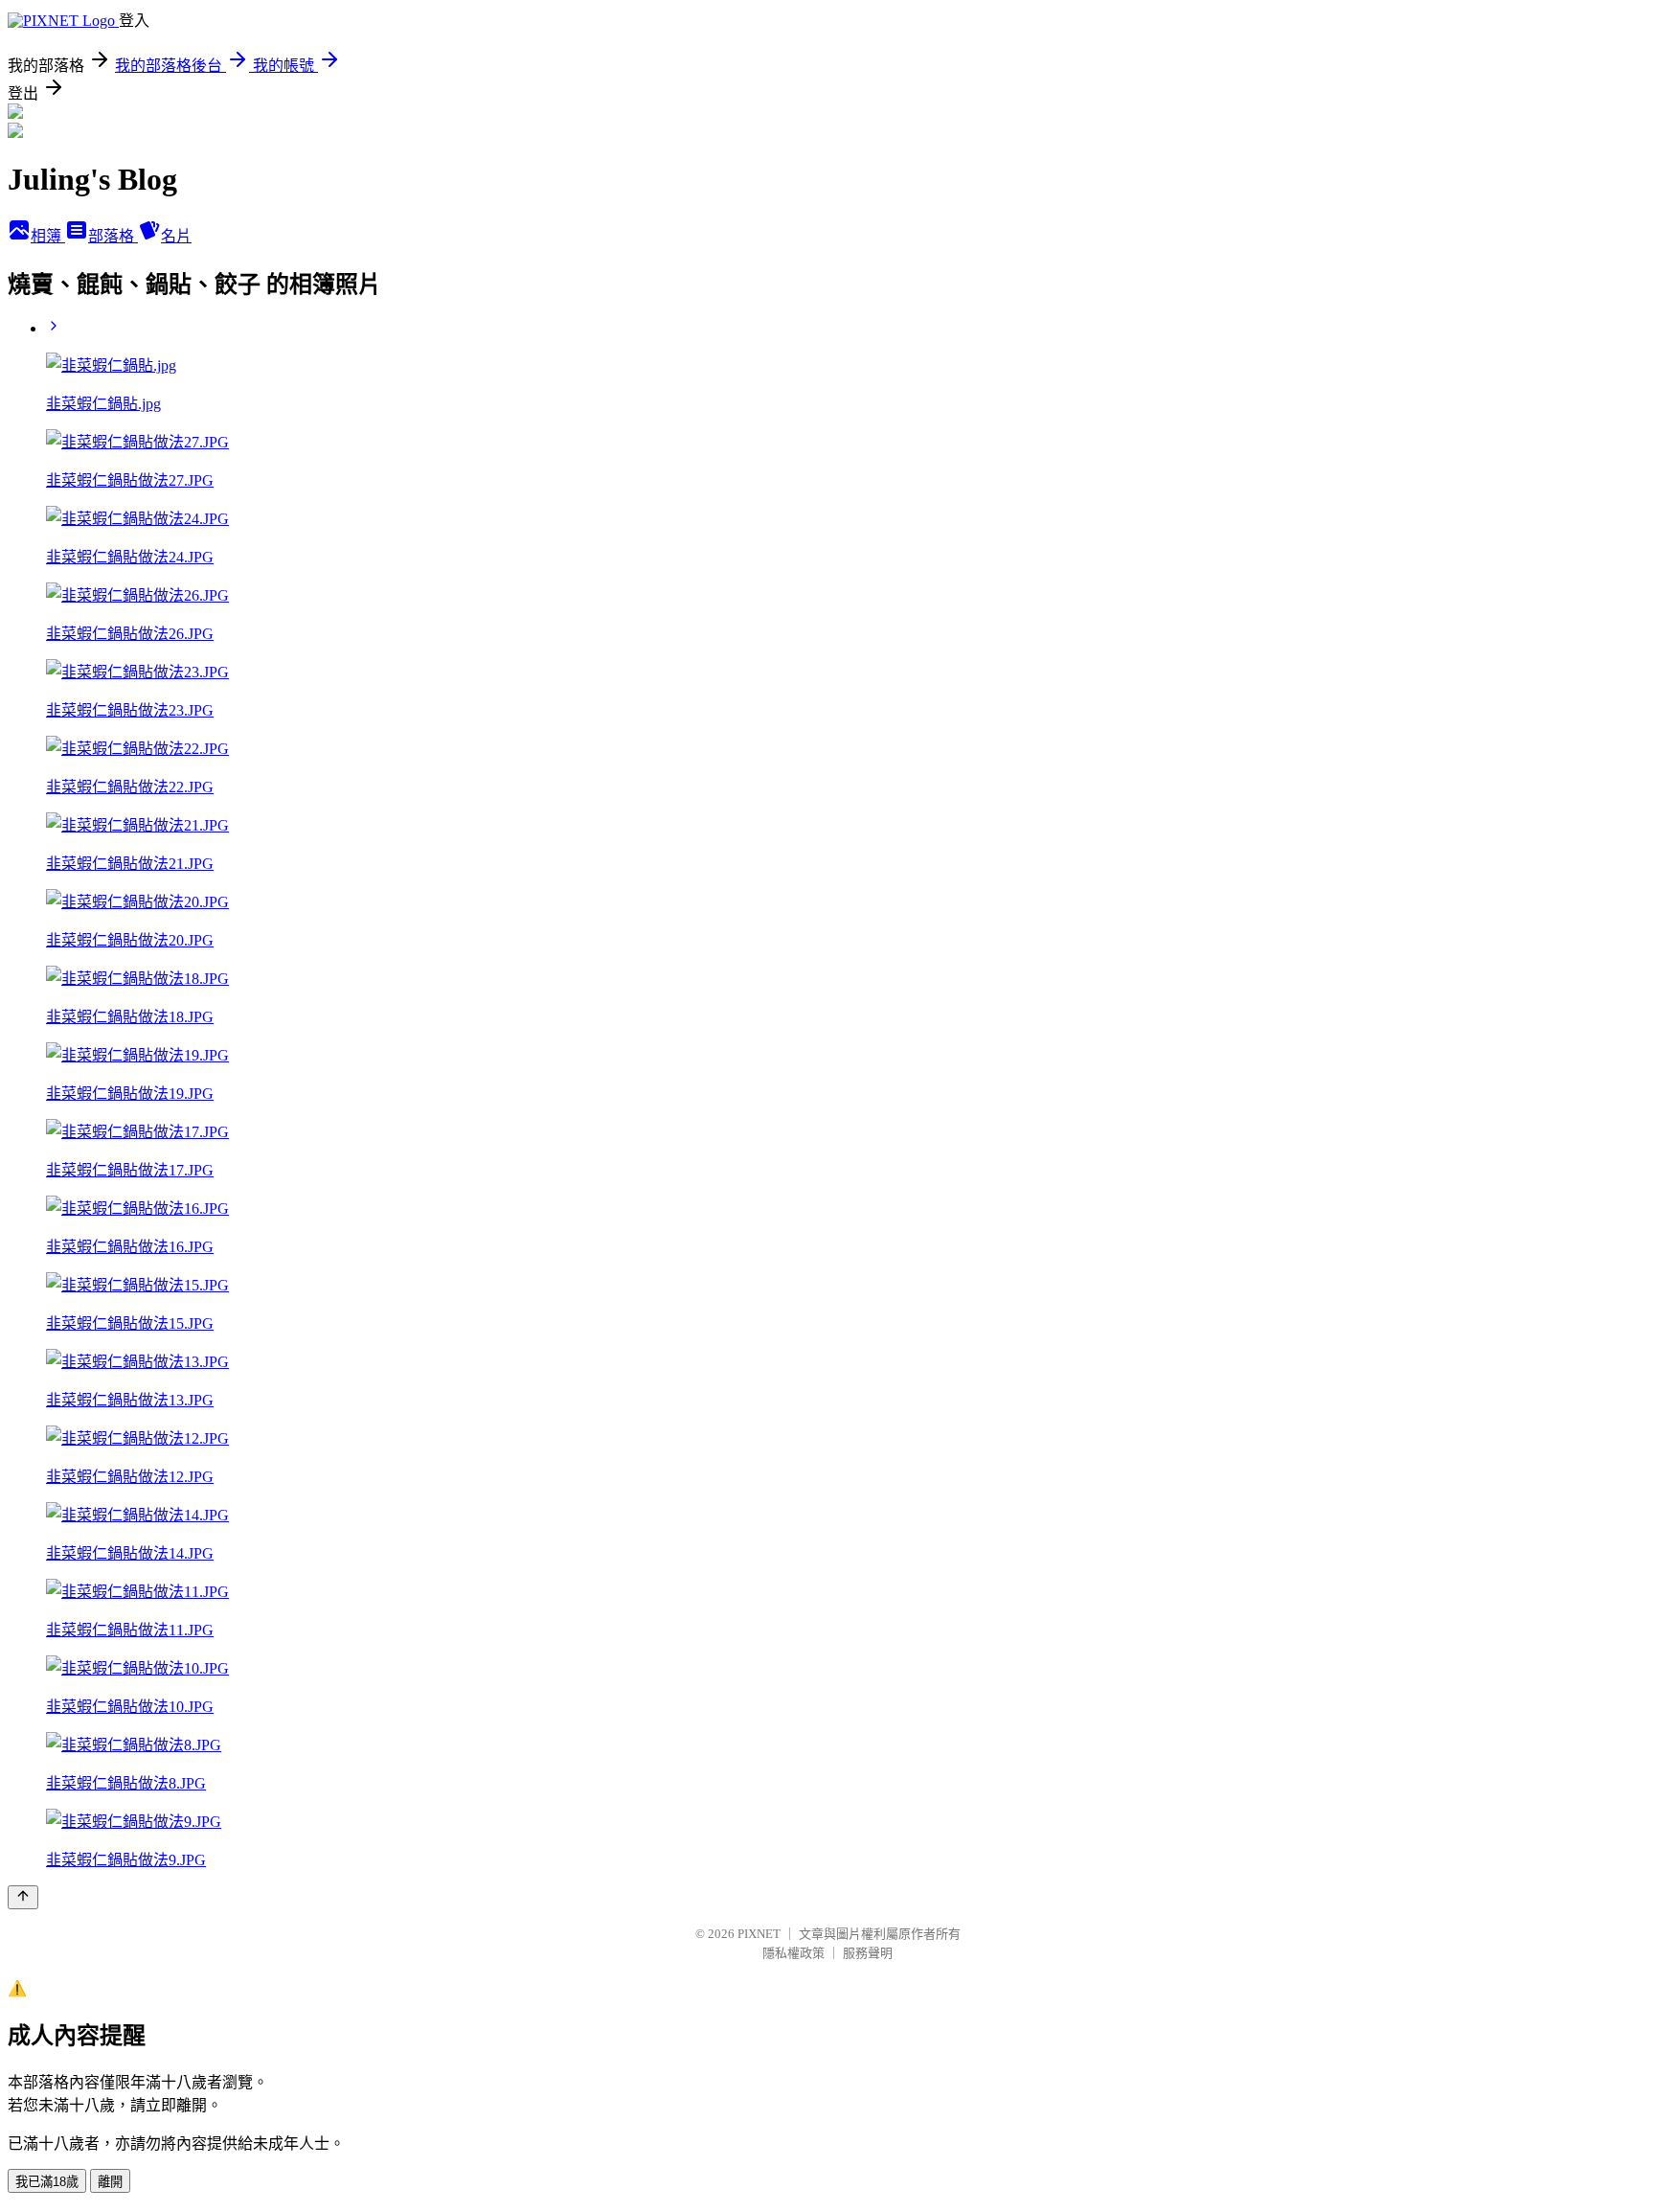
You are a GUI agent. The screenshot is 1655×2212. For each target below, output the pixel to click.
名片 (176, 236)
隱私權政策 (793, 1953)
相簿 (48, 236)
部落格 (113, 236)
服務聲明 (868, 1953)
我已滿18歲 (47, 2182)
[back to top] (23, 1897)
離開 (110, 2182)
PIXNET (759, 1934)
